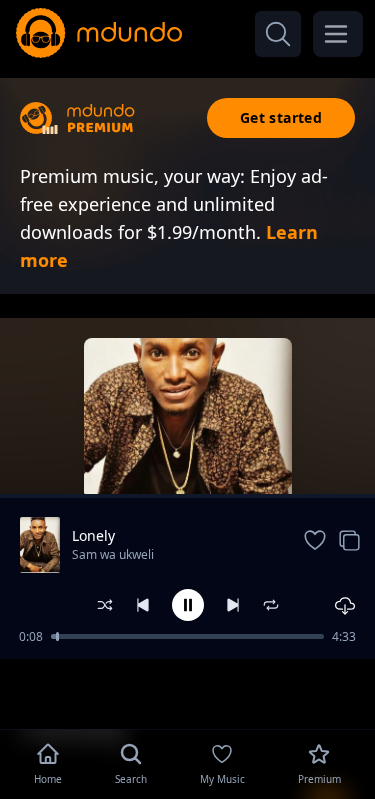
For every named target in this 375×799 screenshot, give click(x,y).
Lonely (93, 535)
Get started (281, 117)
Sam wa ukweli (113, 554)
